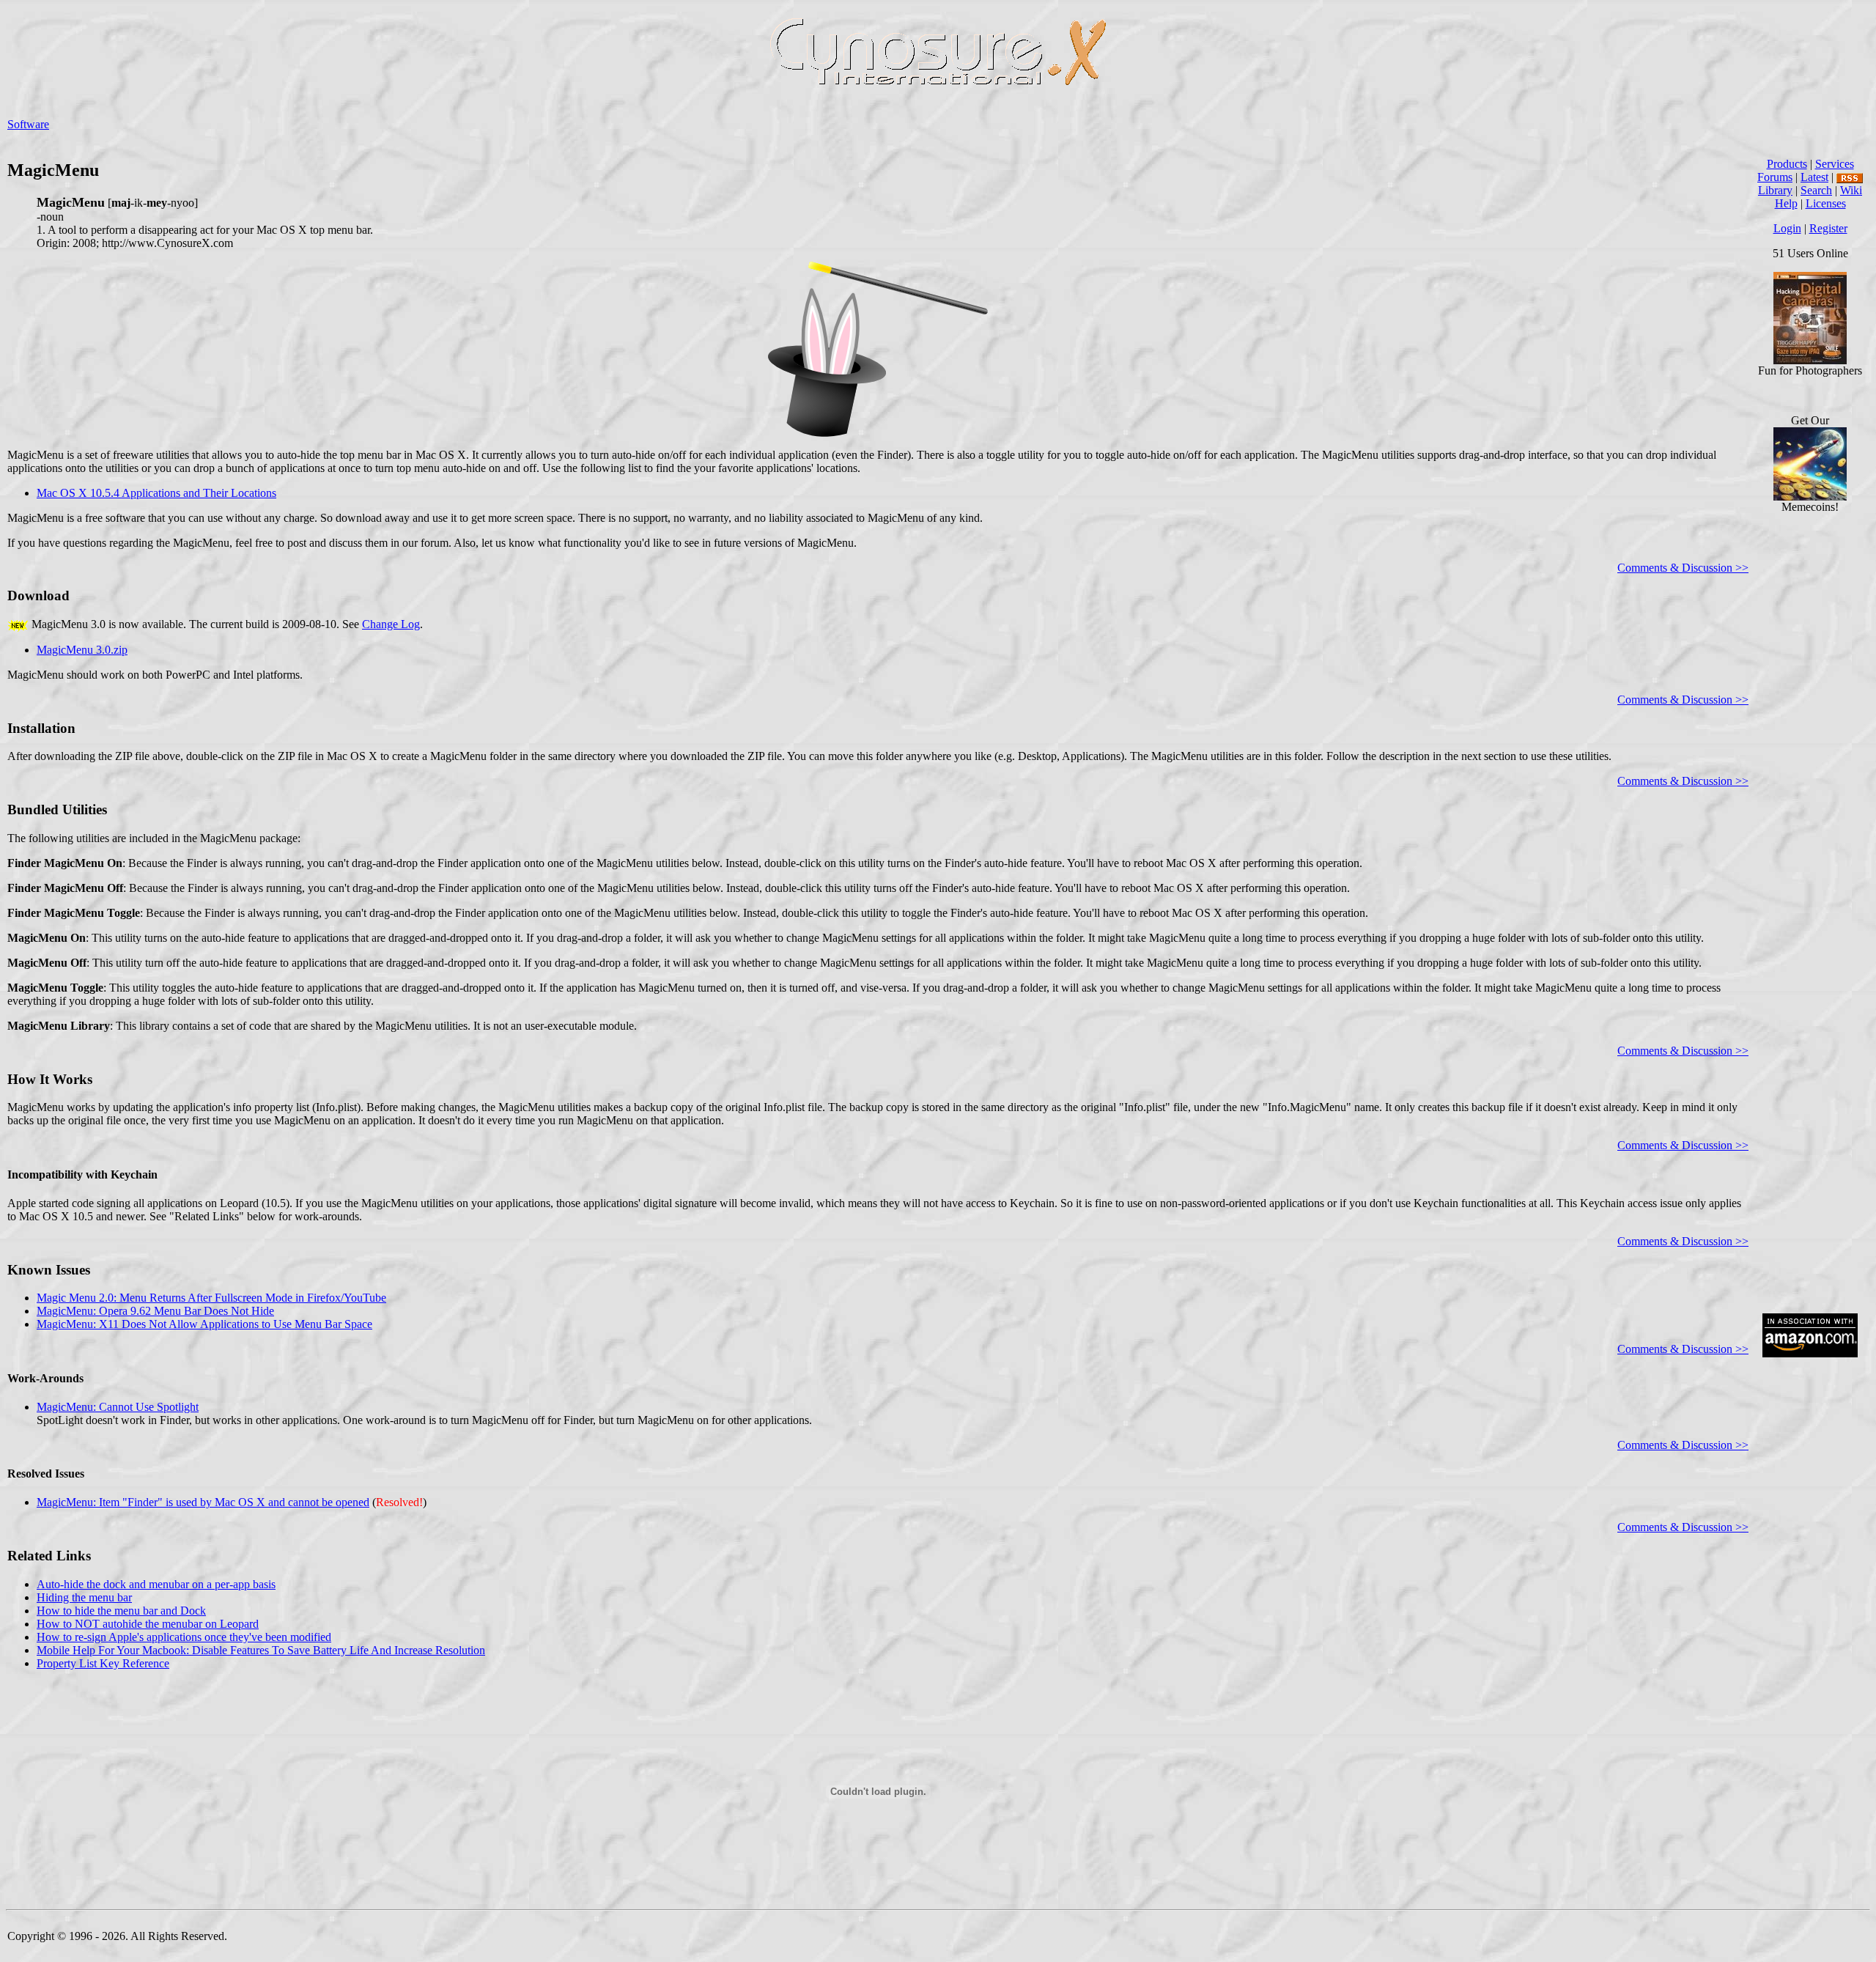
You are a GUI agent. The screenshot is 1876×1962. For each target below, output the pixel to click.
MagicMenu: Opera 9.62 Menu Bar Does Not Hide (155, 1311)
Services (1835, 164)
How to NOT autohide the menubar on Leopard (148, 1624)
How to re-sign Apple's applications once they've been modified (184, 1637)
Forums (1775, 177)
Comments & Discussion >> (1683, 568)
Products (1787, 164)
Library (1775, 190)
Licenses (1826, 203)
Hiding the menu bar (84, 1597)
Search (1816, 190)
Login (1787, 228)
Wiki (1851, 190)
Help (1786, 203)
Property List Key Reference (103, 1663)
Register (1828, 228)
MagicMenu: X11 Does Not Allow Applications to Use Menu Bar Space (204, 1324)
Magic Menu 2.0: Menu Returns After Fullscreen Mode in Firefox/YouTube (211, 1298)
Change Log (391, 624)
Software (28, 124)
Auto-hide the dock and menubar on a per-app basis (156, 1584)
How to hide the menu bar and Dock (121, 1611)
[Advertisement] (1810, 1080)
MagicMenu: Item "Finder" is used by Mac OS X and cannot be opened (203, 1502)
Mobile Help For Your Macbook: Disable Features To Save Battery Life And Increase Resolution (261, 1650)
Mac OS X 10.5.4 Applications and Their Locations (156, 493)
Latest (1814, 177)
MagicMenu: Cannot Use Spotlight (118, 1407)
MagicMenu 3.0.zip (82, 650)
